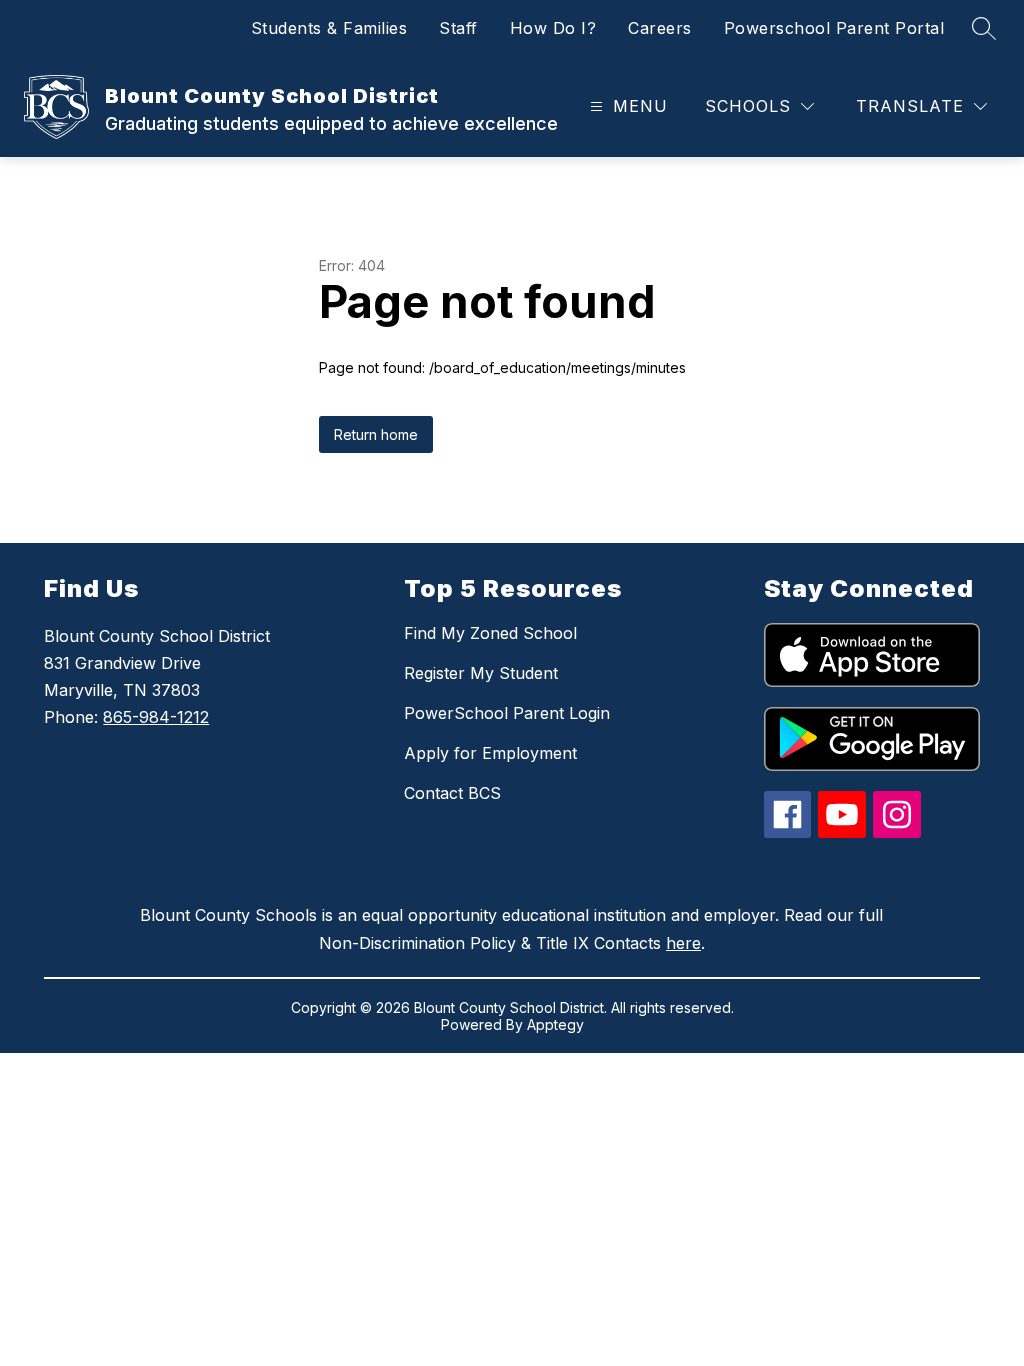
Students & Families (329, 28)
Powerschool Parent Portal (834, 28)
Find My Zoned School (490, 633)
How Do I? (553, 28)
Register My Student (481, 673)
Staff (458, 28)
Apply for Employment (490, 753)
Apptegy (555, 1024)
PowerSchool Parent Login (507, 713)
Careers (660, 28)
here (683, 943)
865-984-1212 (156, 717)
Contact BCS (452, 793)
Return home (376, 434)
